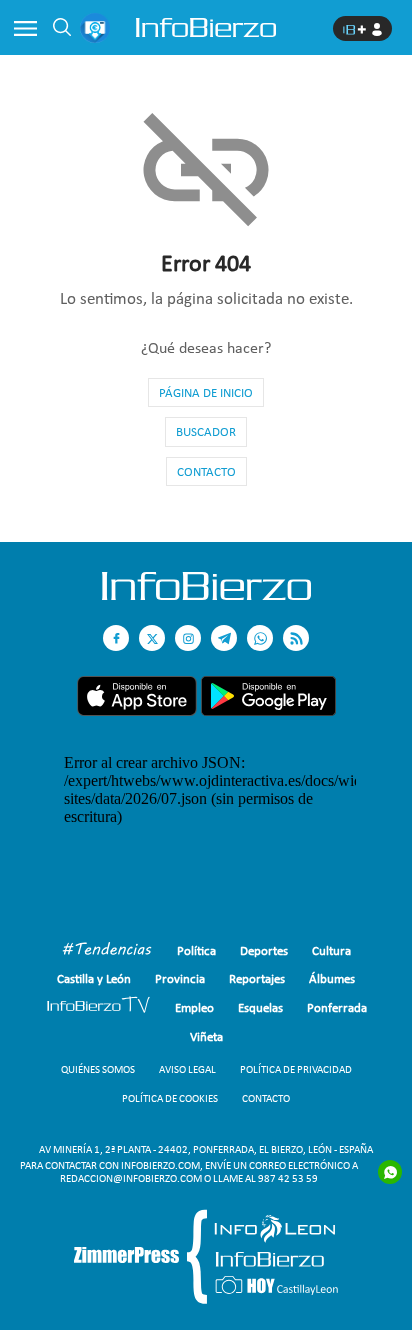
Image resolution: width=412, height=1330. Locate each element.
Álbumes (332, 978)
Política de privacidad (296, 1069)
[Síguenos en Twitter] (152, 638)
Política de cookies (170, 1098)
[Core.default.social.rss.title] (296, 638)
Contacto (206, 471)
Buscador (206, 431)
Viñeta (206, 1036)
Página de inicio (206, 392)
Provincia (180, 978)
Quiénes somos (98, 1069)
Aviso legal (187, 1069)
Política (196, 950)
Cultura (331, 950)
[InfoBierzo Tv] (98, 1007)
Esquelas (260, 1007)
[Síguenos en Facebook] (116, 638)
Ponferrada (337, 1007)
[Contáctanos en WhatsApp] (260, 638)
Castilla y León (94, 978)
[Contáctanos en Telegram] (224, 638)
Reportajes (257, 978)
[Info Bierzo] (206, 594)
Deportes (264, 950)
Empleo (194, 1007)
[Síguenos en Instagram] (188, 638)
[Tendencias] (107, 951)
